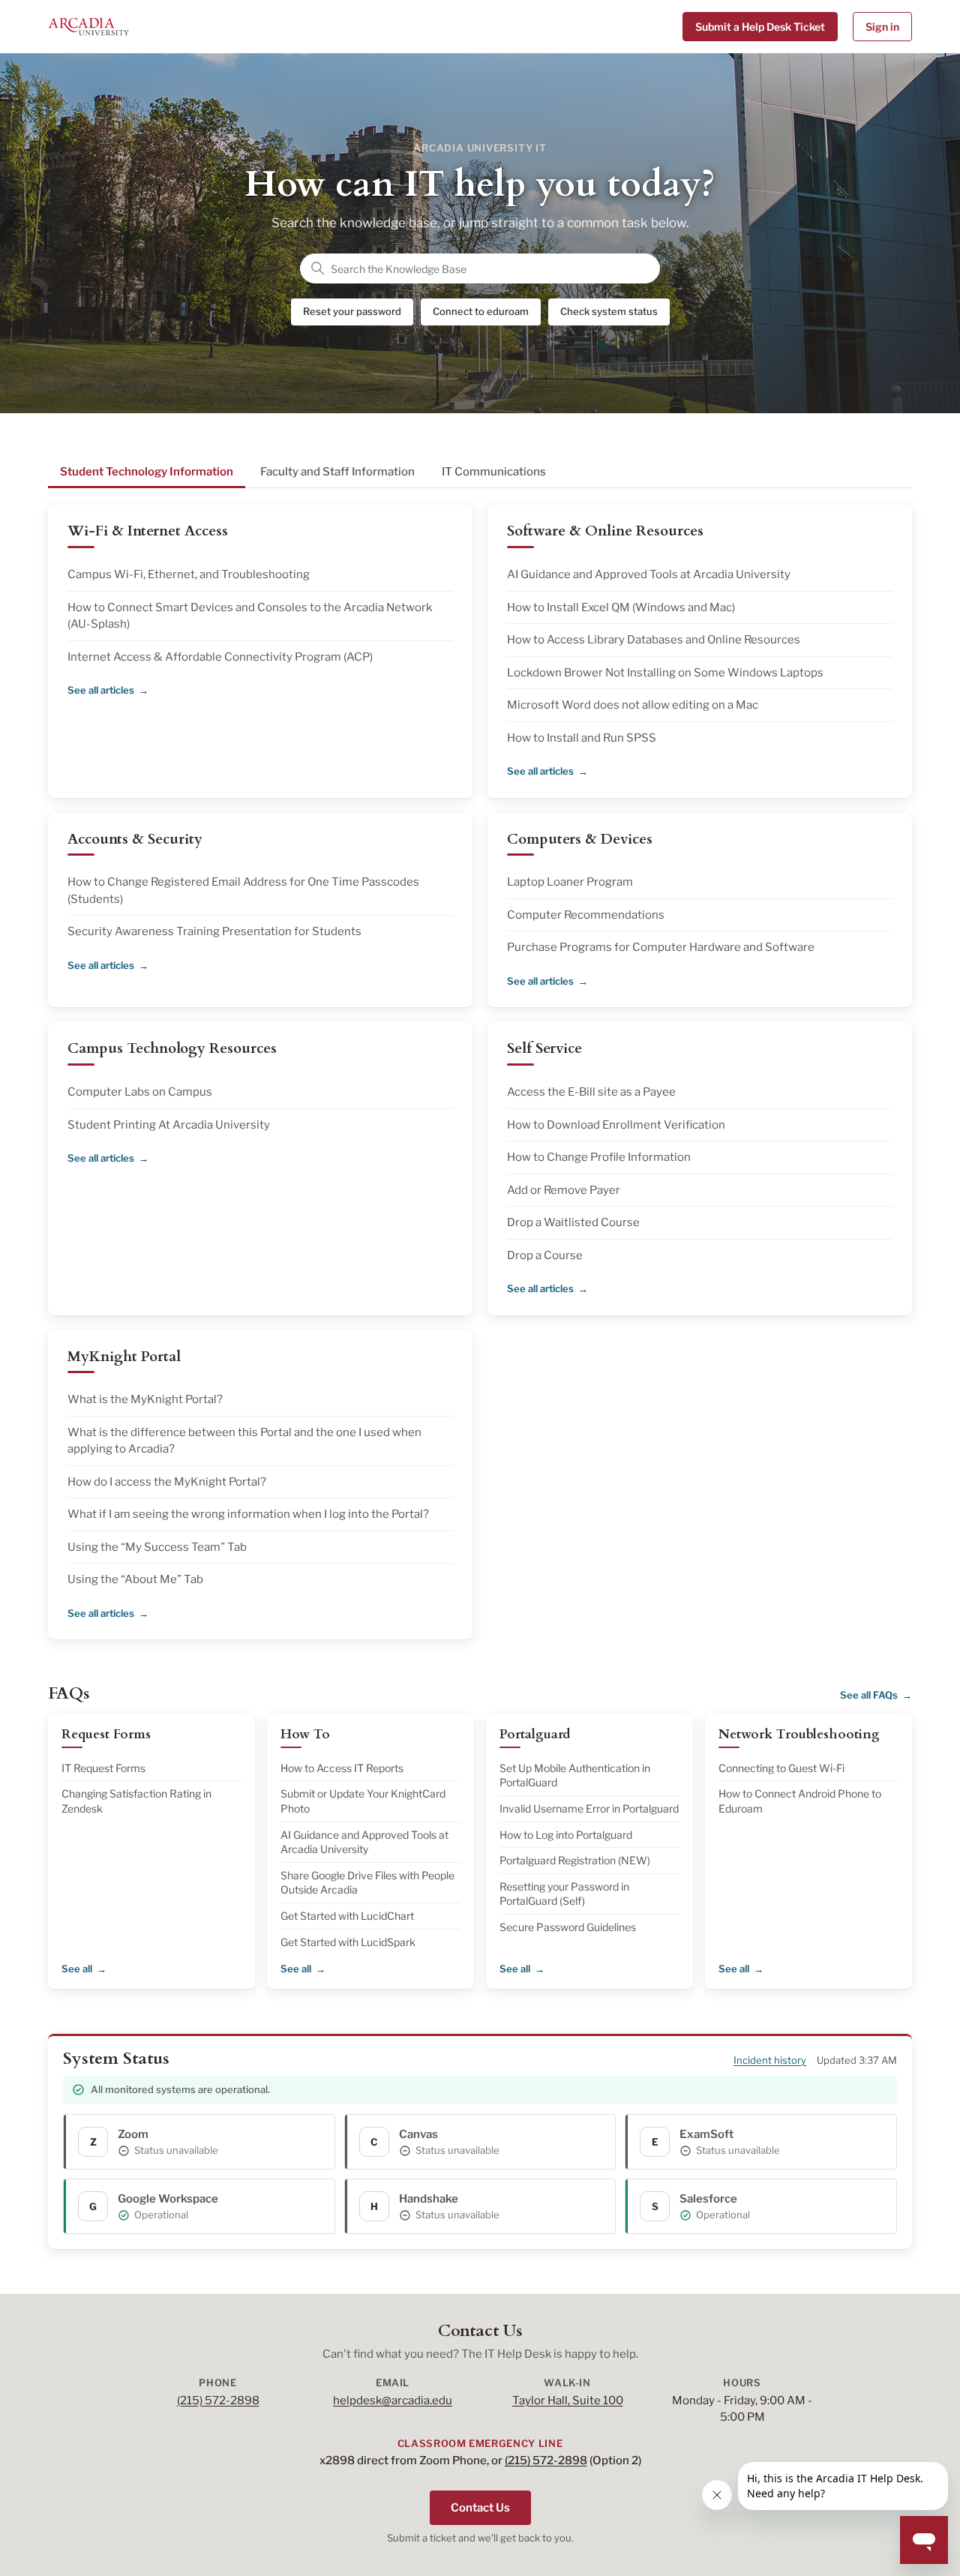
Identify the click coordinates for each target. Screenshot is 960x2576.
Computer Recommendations (586, 915)
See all (77, 1969)
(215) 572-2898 (218, 2401)
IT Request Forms (103, 1768)
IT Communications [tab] (494, 472)
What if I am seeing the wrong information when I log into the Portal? (248, 1514)
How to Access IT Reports (342, 1768)
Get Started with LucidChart (347, 1916)
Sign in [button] (882, 27)
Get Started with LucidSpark (348, 1942)
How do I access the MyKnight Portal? (167, 1482)
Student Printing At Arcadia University (169, 1125)
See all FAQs (869, 1695)
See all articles (101, 690)
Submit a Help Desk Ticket (760, 27)
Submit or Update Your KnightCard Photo (363, 1801)
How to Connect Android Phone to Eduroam (800, 1801)
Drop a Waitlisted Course (573, 1222)
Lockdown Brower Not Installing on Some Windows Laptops (665, 673)
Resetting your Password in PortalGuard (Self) (564, 1894)
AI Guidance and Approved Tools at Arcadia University (649, 574)
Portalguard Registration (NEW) (575, 1860)
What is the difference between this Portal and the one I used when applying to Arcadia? (244, 1441)
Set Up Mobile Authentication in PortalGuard (575, 1775)
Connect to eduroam (481, 311)
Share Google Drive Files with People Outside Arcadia (367, 1883)
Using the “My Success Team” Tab (157, 1547)
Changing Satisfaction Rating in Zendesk (136, 1801)
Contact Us (480, 2508)
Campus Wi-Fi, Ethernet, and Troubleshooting (189, 574)
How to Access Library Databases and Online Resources (654, 640)
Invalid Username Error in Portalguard (589, 1808)
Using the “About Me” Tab (135, 1579)
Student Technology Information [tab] (147, 472)
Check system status (609, 311)
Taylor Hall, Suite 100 (568, 2401)
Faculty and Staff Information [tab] (337, 472)
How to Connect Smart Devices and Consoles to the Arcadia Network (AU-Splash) (250, 616)
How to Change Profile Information (599, 1157)
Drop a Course (545, 1255)
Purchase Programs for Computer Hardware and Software (661, 947)
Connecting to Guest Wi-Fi (781, 1768)
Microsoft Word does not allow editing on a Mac (633, 705)
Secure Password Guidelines (568, 1927)
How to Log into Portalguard (566, 1835)
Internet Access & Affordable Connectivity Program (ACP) (220, 657)
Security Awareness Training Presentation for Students (214, 931)
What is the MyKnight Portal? (145, 1399)
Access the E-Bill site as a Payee (591, 1092)
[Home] (88, 27)
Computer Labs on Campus (140, 1092)
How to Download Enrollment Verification (616, 1125)
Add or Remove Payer (564, 1190)
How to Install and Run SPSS (582, 738)
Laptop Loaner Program (570, 882)
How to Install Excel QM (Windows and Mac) (621, 607)
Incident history (770, 2060)
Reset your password (352, 311)
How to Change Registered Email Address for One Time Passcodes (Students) (243, 891)
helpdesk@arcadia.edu (393, 2401)
